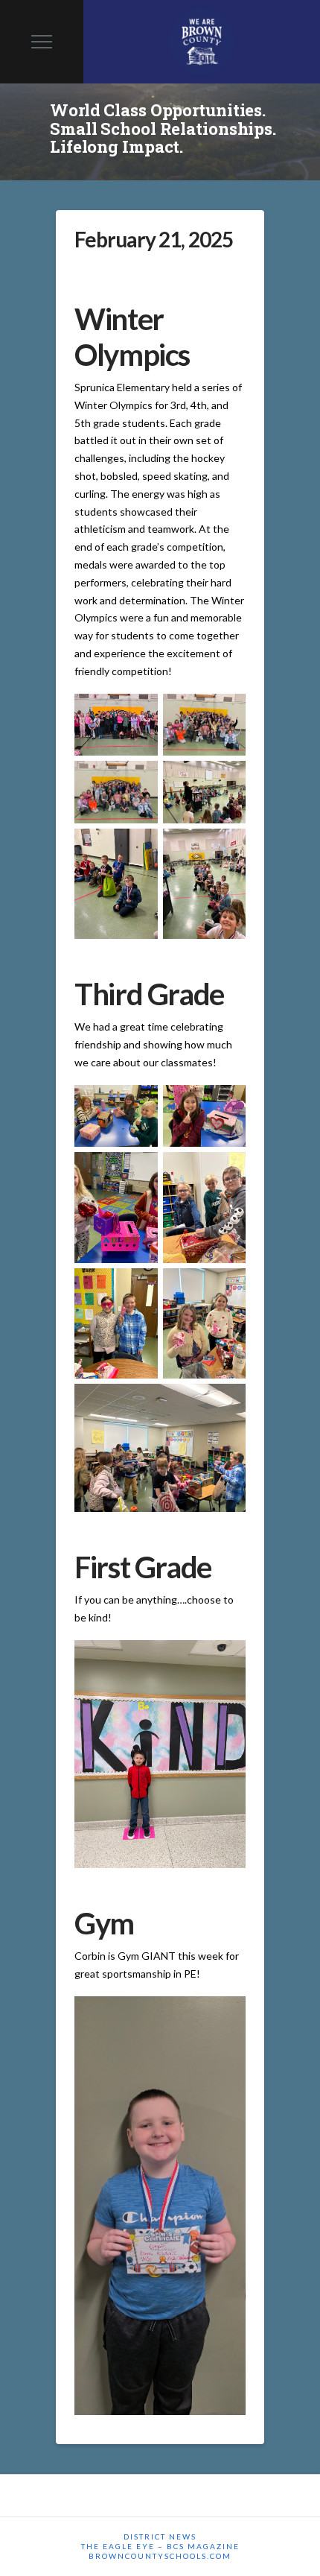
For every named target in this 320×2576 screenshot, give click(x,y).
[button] (42, 42)
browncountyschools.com (160, 2556)
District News (160, 2537)
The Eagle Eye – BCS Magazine (160, 2546)
